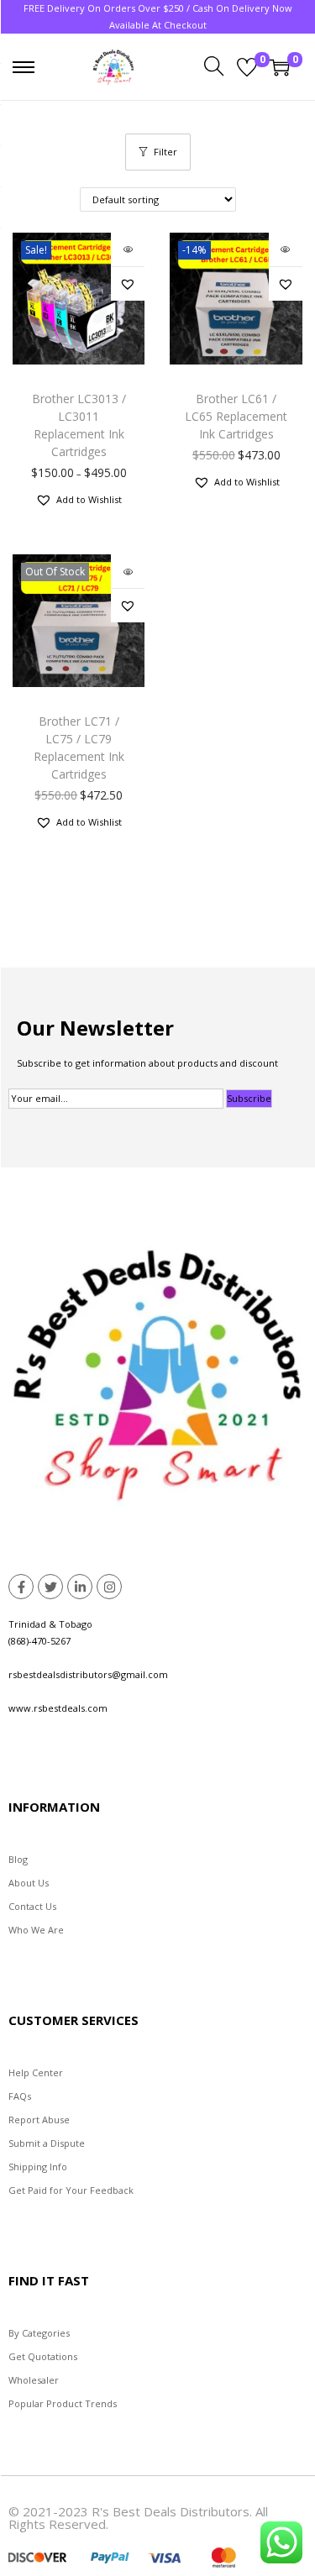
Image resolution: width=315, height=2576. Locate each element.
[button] (128, 284)
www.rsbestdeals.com (58, 1708)
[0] (247, 67)
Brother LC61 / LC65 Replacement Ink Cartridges (236, 416)
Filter (165, 152)
